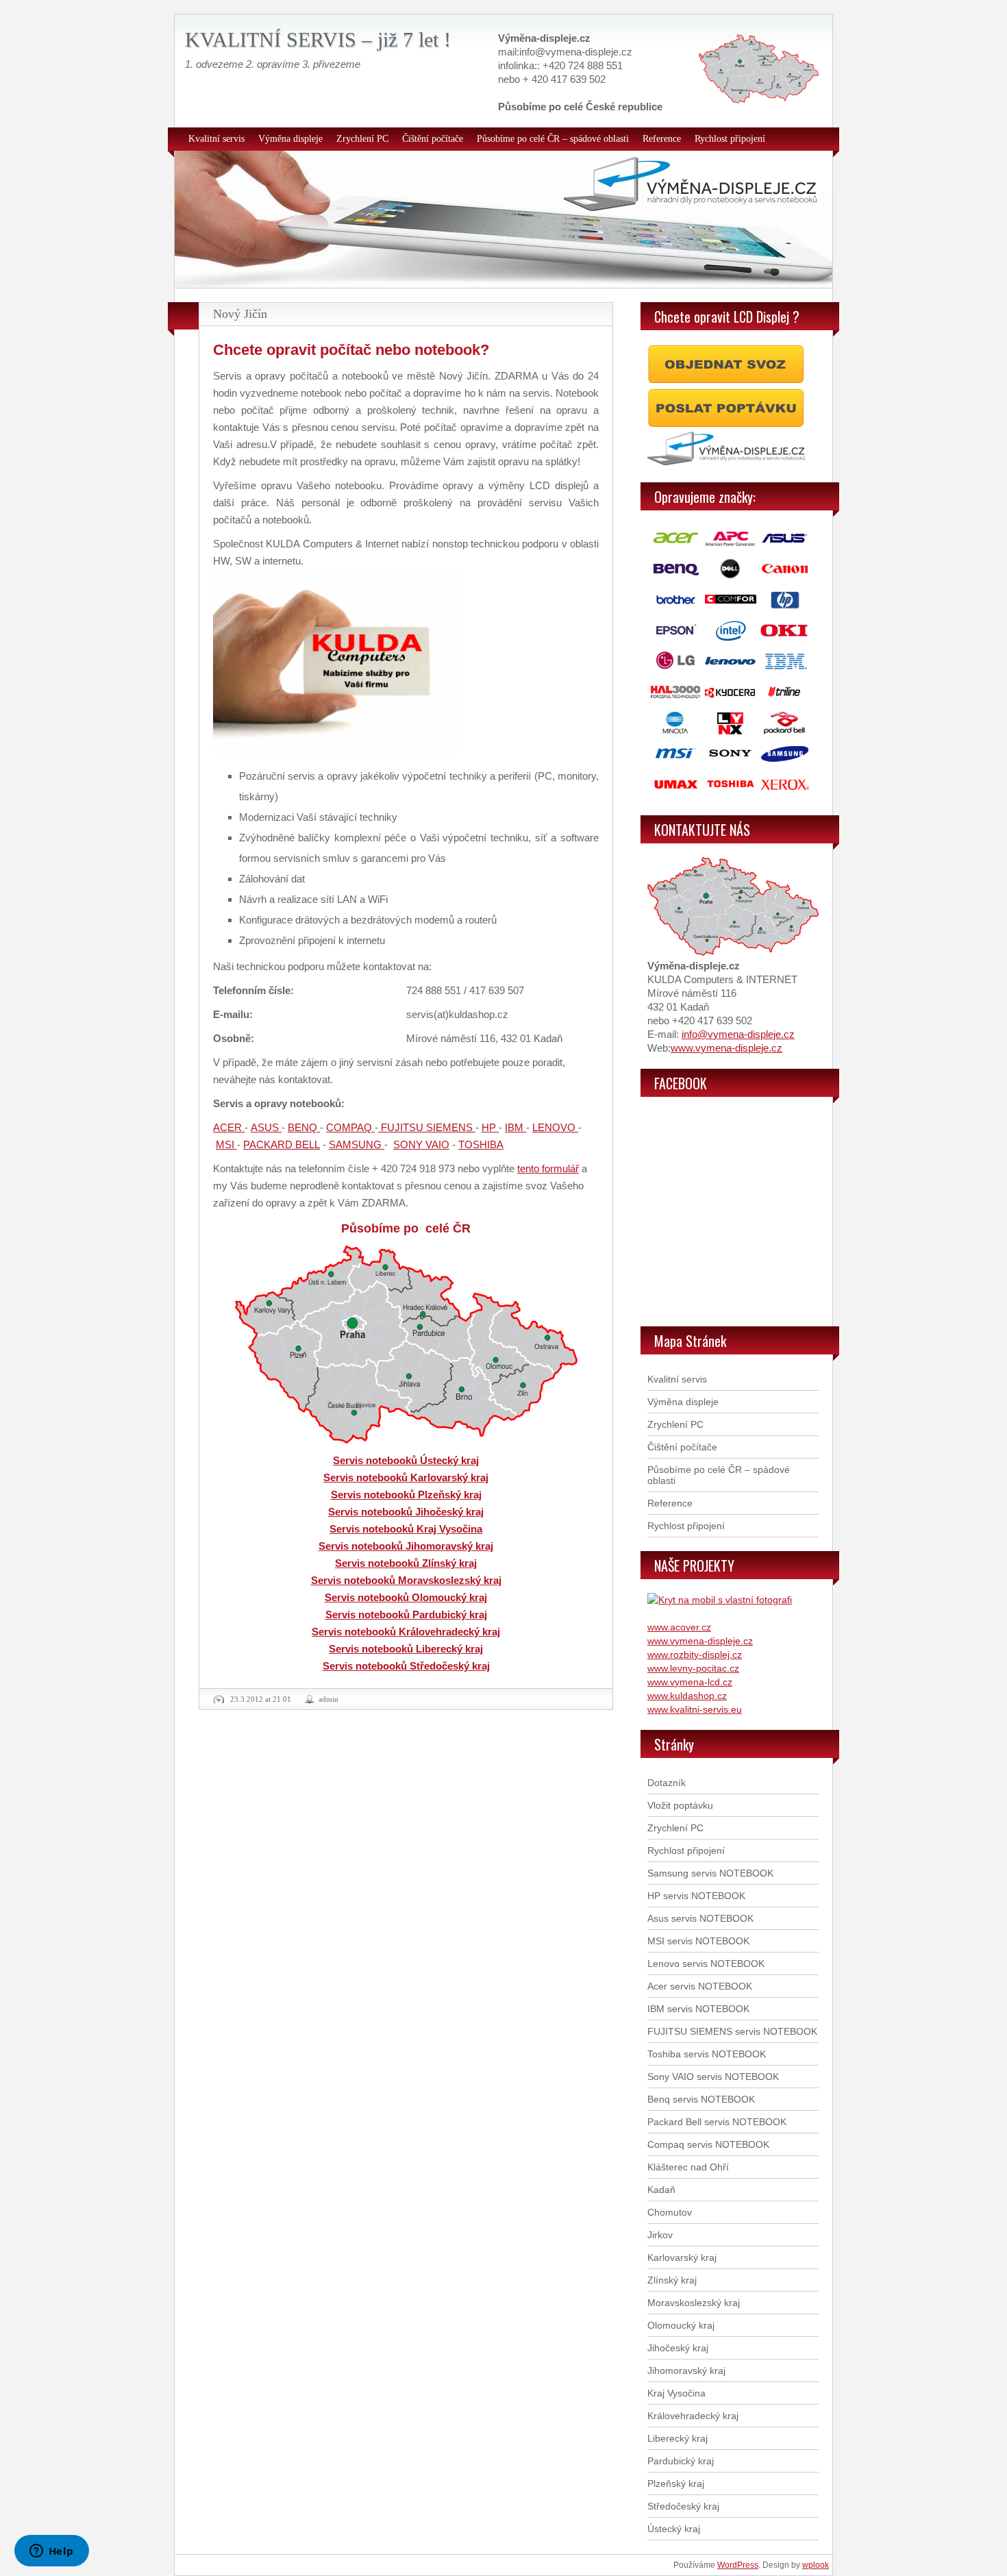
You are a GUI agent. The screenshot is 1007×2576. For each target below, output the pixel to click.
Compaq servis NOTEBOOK (708, 2144)
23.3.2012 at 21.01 (261, 1699)
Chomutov (670, 2212)
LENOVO (555, 1127)
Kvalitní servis (216, 139)
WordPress (738, 2565)
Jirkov (660, 2235)
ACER (229, 1127)
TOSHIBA (481, 1144)
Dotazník (667, 1783)
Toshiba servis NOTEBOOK (707, 2054)
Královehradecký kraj (693, 2416)
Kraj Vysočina (676, 2393)
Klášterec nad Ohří (688, 2167)
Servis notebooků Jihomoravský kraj (406, 1546)
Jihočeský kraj (678, 2348)
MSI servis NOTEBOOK (698, 1941)
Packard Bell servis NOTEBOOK (717, 2122)
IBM (515, 1127)
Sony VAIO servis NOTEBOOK (713, 2077)
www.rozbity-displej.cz (695, 1655)
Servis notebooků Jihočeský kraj (406, 1512)
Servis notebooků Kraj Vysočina (406, 1529)
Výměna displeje (290, 139)
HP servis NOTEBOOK (696, 1896)
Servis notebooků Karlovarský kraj (406, 1477)
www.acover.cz (679, 1627)
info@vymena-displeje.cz (738, 1034)
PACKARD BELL (282, 1144)
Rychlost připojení (730, 139)
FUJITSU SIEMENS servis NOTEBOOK (732, 2031)
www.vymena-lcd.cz (690, 1682)
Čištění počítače (433, 139)
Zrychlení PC (362, 139)
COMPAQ (350, 1127)
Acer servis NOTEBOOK (700, 1986)
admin (328, 1699)
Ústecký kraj (674, 2529)
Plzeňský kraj (676, 2484)
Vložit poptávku (680, 1805)
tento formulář (548, 1168)
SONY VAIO (421, 1144)
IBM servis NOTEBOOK (698, 2009)
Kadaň (661, 2190)
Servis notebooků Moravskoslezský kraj (406, 1580)
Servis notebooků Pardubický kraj (406, 1614)
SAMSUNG (357, 1144)
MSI (226, 1144)
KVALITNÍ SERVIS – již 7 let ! (318, 39)
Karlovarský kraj (682, 2257)
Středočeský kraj (683, 2506)
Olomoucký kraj (681, 2325)
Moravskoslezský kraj (694, 2303)
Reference (662, 139)
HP (490, 1127)
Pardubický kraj (681, 2461)
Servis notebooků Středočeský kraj (406, 1666)
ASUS (266, 1127)
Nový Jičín (240, 314)
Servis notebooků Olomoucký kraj (406, 1597)
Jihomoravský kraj (686, 2370)
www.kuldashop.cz (687, 1696)
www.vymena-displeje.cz (726, 1048)
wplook (816, 2565)
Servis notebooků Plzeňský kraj (406, 1495)
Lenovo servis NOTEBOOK (706, 1964)
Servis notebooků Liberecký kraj (406, 1649)
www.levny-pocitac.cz (693, 1668)
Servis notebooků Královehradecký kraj (406, 1632)
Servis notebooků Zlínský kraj (406, 1563)
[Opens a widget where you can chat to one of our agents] (51, 2552)
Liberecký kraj (677, 2438)
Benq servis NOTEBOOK (701, 2099)
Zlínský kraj (672, 2280)
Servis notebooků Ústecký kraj (406, 1460)
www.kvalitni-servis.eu (695, 1709)
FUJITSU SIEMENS (427, 1127)
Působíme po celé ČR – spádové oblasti (553, 139)
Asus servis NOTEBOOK (700, 1918)
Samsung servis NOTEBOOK (710, 1873)
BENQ (304, 1127)
